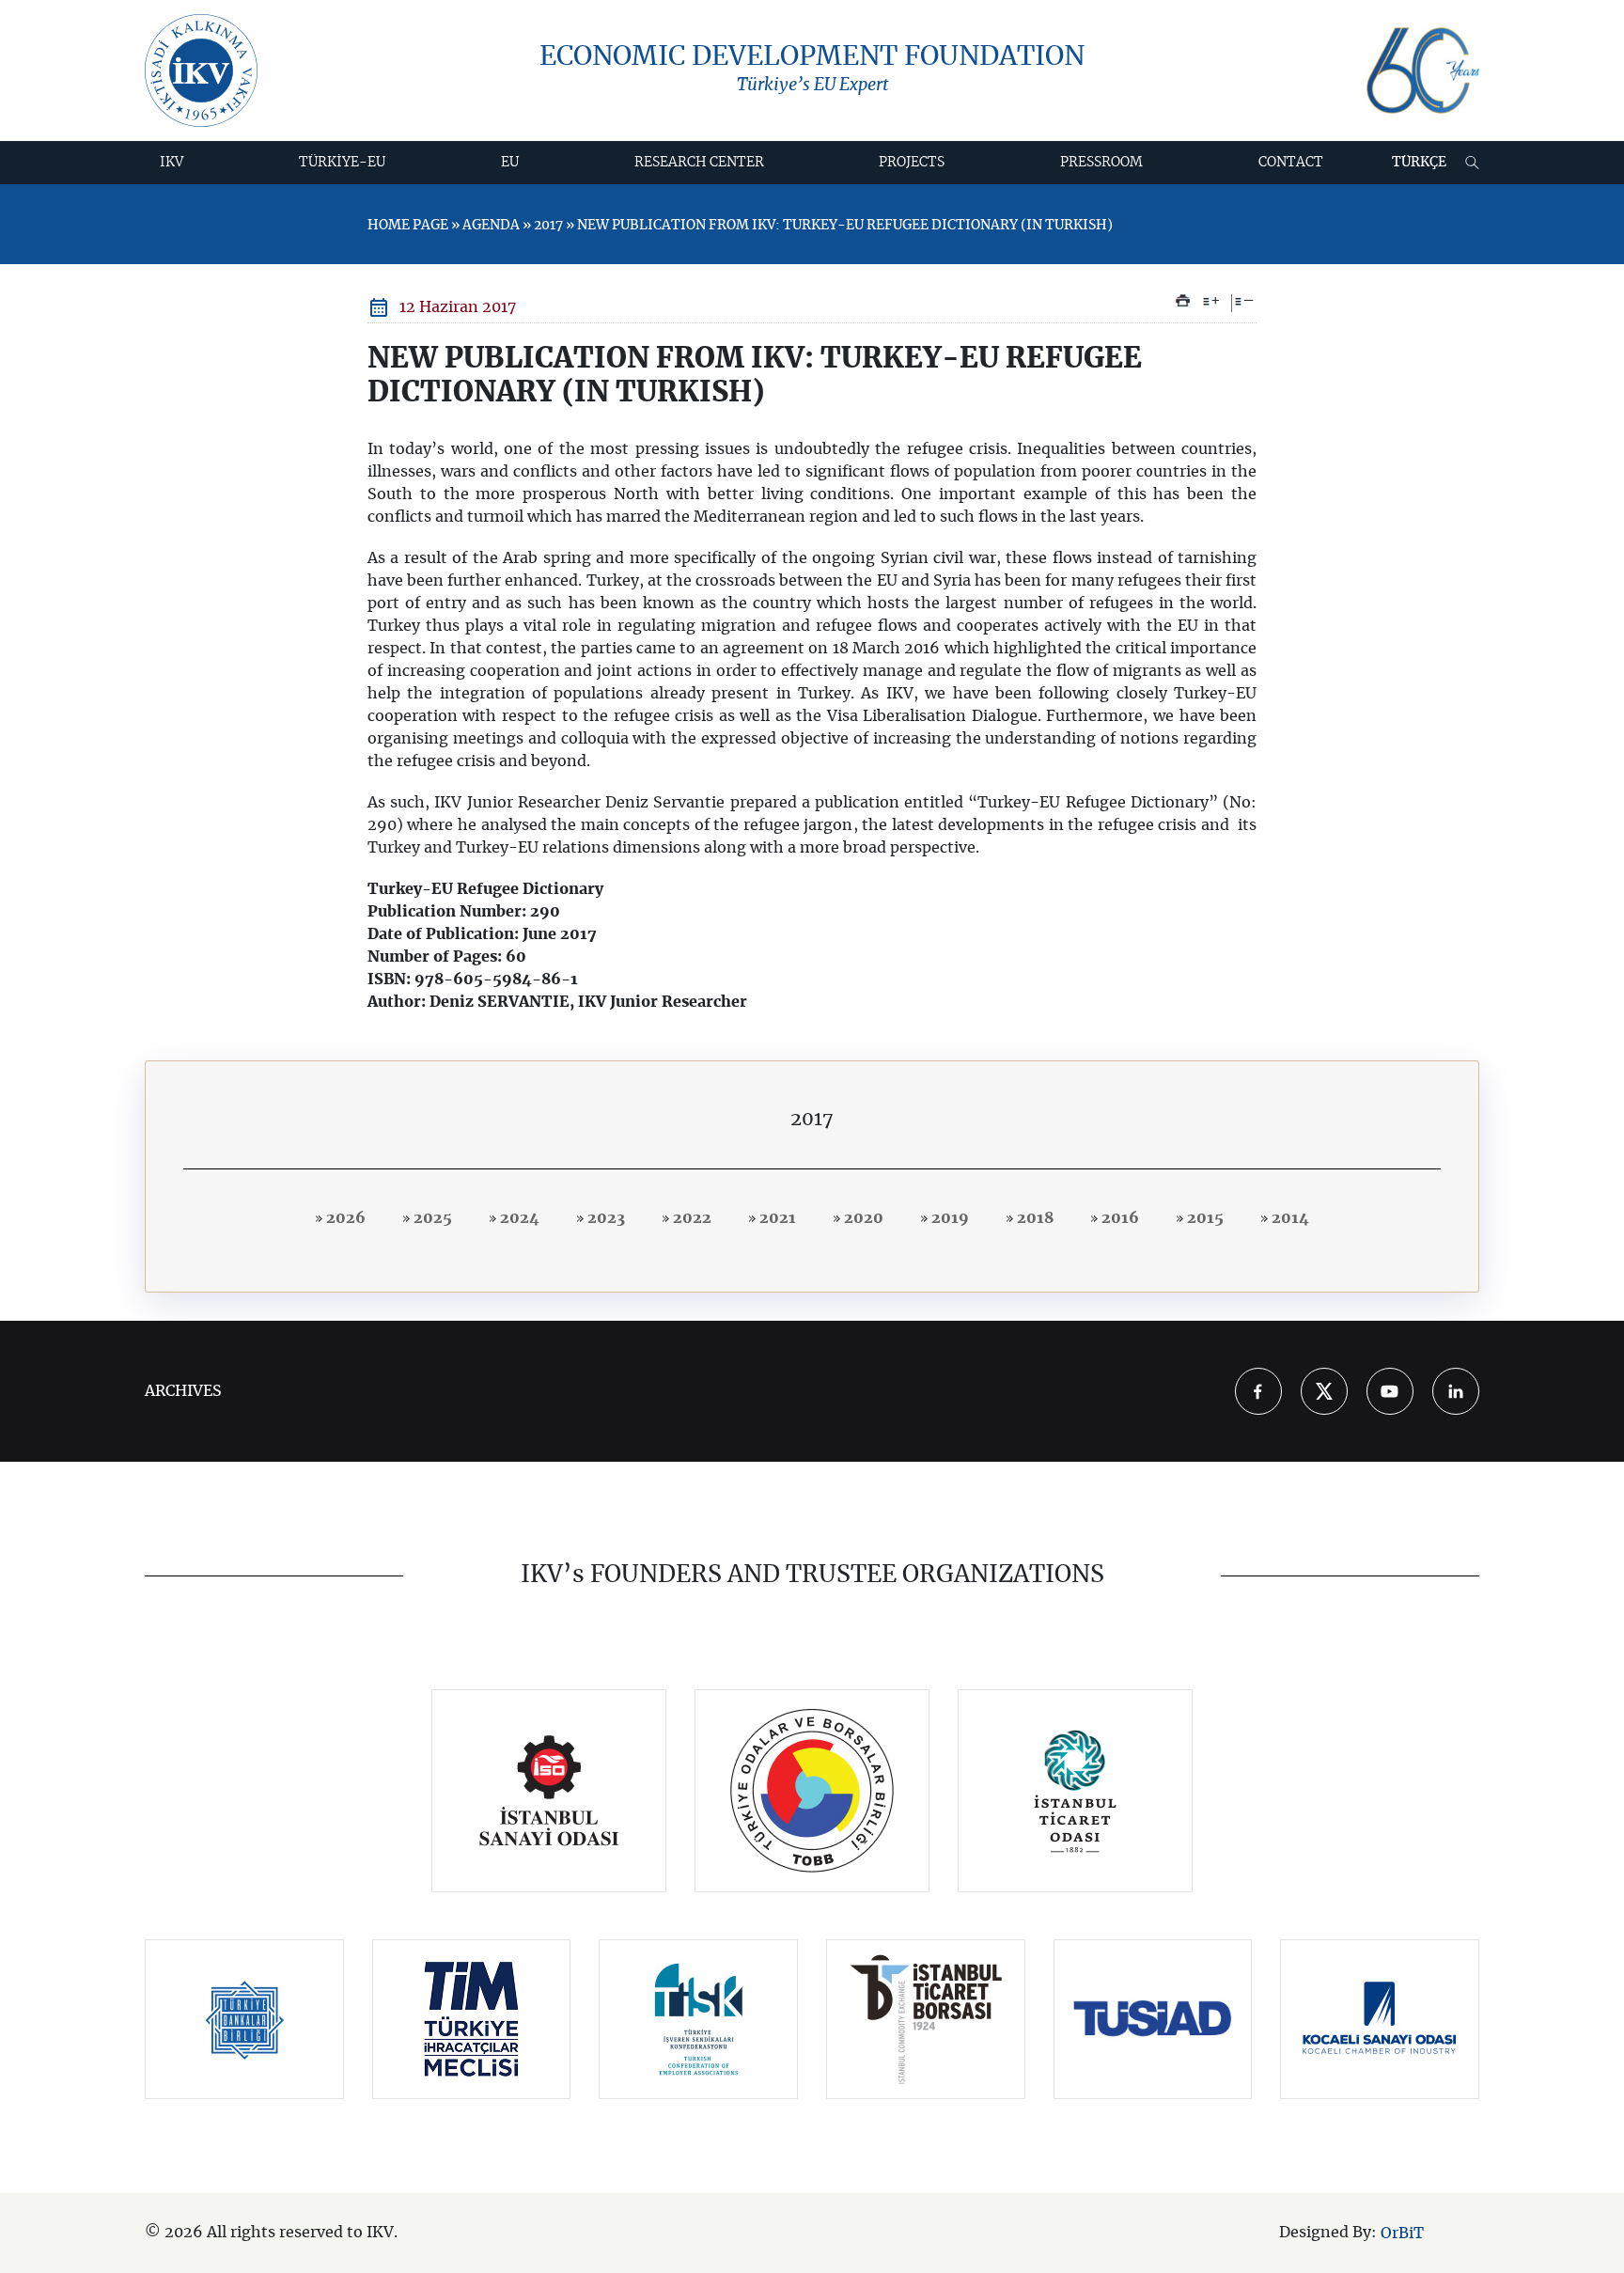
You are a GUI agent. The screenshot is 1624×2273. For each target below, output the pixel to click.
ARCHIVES (183, 1391)
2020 (862, 1218)
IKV (172, 163)
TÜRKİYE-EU (342, 163)
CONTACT (1291, 163)
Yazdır (1183, 301)
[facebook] (1258, 1391)
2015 (1203, 1218)
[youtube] (1390, 1391)
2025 (431, 1218)
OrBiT (1402, 2234)
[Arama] (1472, 163)
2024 (518, 1218)
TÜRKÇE (1419, 163)
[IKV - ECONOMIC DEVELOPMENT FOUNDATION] (201, 71)
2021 (776, 1218)
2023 (604, 1218)
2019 (948, 1218)
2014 (1288, 1218)
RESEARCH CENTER (699, 163)
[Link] (549, 1791)
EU (510, 163)
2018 (1033, 1218)
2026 (344, 1218)
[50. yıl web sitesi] (1423, 71)
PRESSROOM (1101, 163)
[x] (1324, 1391)
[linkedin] (1456, 1391)
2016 (1118, 1218)
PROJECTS (912, 163)
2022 (690, 1218)
